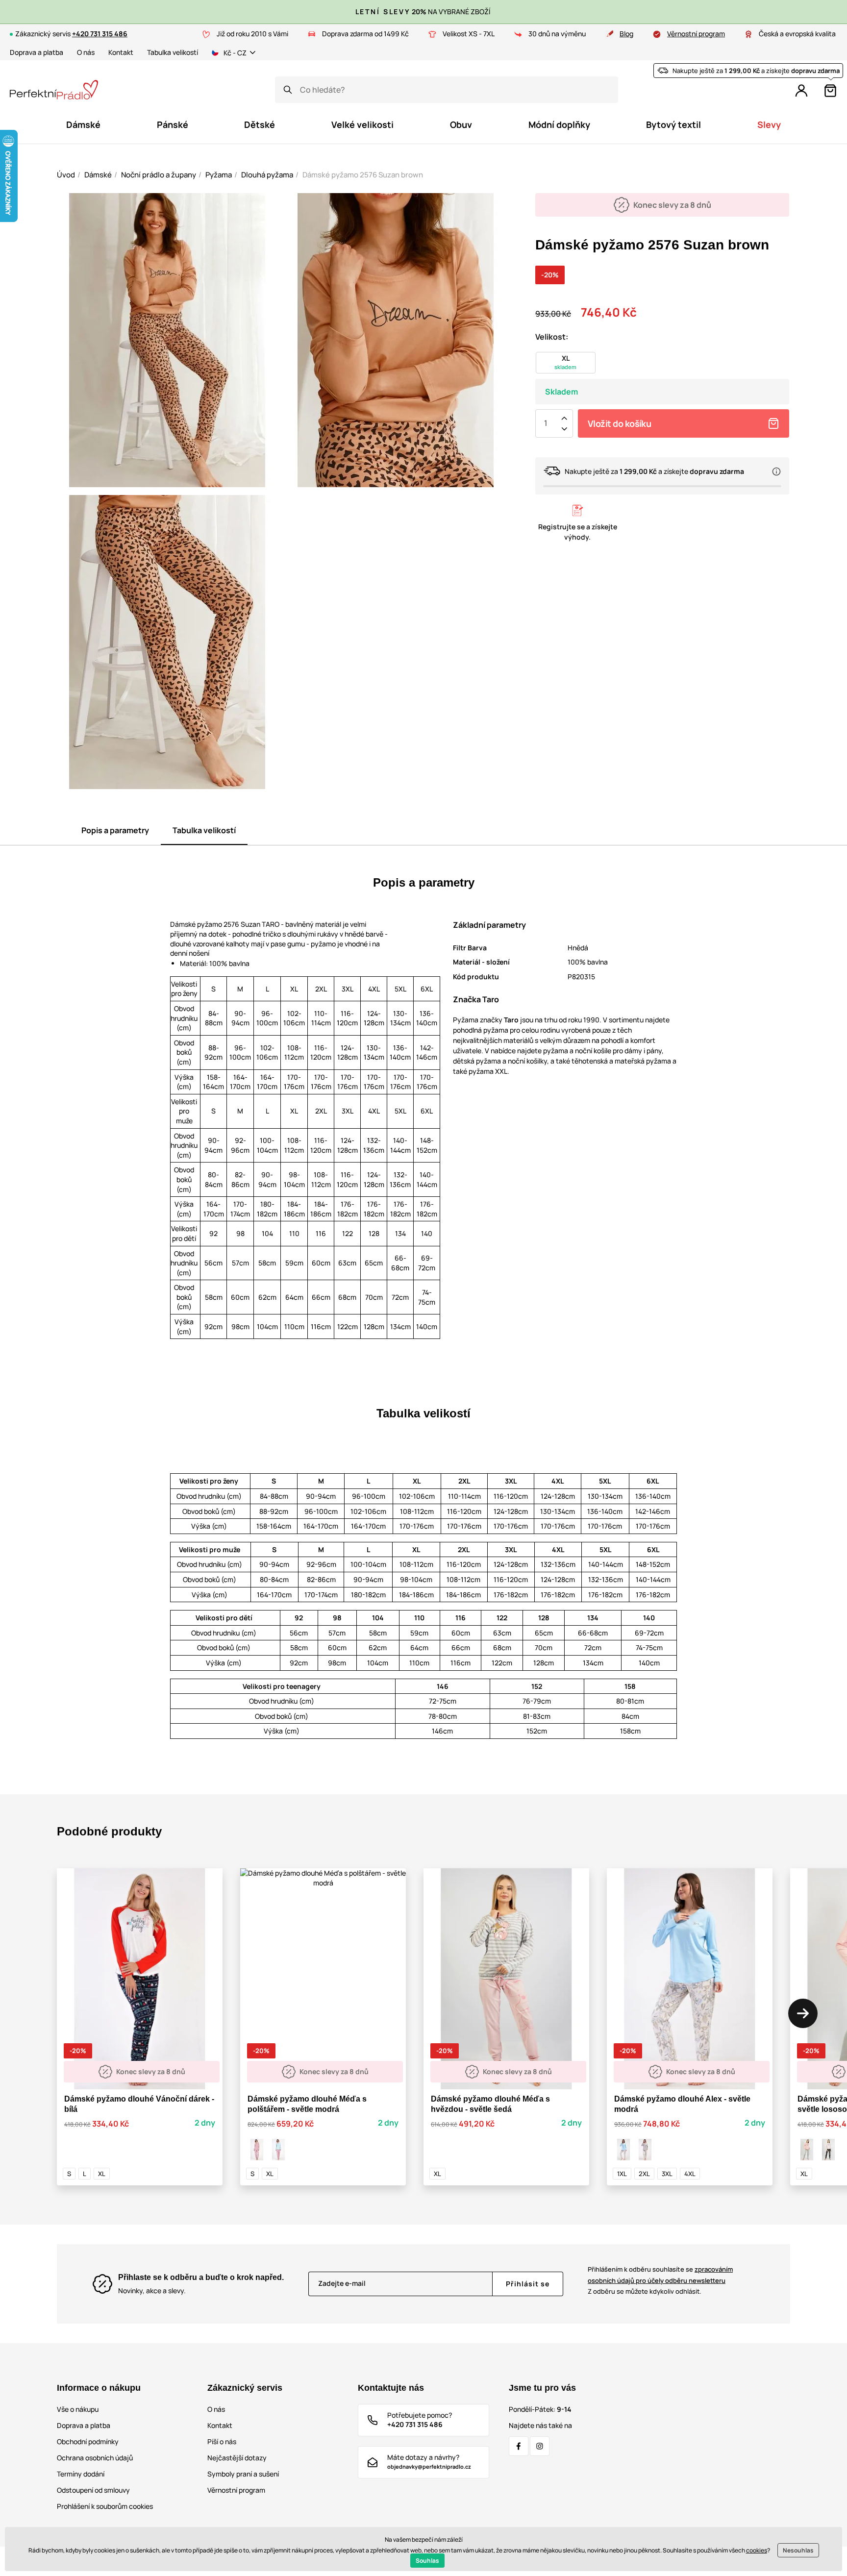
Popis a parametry (115, 830)
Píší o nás (222, 2441)
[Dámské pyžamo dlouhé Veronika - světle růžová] (828, 2150)
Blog (626, 34)
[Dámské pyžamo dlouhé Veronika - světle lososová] (807, 2150)
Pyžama (219, 175)
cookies (757, 2550)
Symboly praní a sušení (243, 2474)
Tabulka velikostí (173, 52)
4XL (690, 2174)
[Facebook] (519, 2446)
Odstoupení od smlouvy (93, 2490)
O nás (86, 52)
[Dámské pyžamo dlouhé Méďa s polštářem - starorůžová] (257, 2150)
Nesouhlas (798, 2550)
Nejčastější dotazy (237, 2458)
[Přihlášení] (801, 91)
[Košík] (830, 91)
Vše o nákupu (78, 2409)
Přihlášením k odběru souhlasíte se (660, 2275)
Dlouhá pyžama (267, 175)
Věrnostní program (696, 34)
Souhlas (427, 2561)
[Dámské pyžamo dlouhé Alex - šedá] (645, 2150)
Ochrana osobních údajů (95, 2458)
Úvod (66, 175)
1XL (622, 2174)
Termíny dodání (81, 2474)
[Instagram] (540, 2446)
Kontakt (121, 52)
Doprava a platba (37, 52)
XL (102, 2174)
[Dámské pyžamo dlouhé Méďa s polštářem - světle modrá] (278, 2150)
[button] (803, 2013)
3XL (667, 2174)
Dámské (98, 175)
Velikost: (552, 337)
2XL (644, 2174)
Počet (546, 423)
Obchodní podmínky (88, 2441)
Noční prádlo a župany (159, 175)
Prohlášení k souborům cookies (105, 2506)
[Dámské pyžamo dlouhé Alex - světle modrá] (623, 2150)
